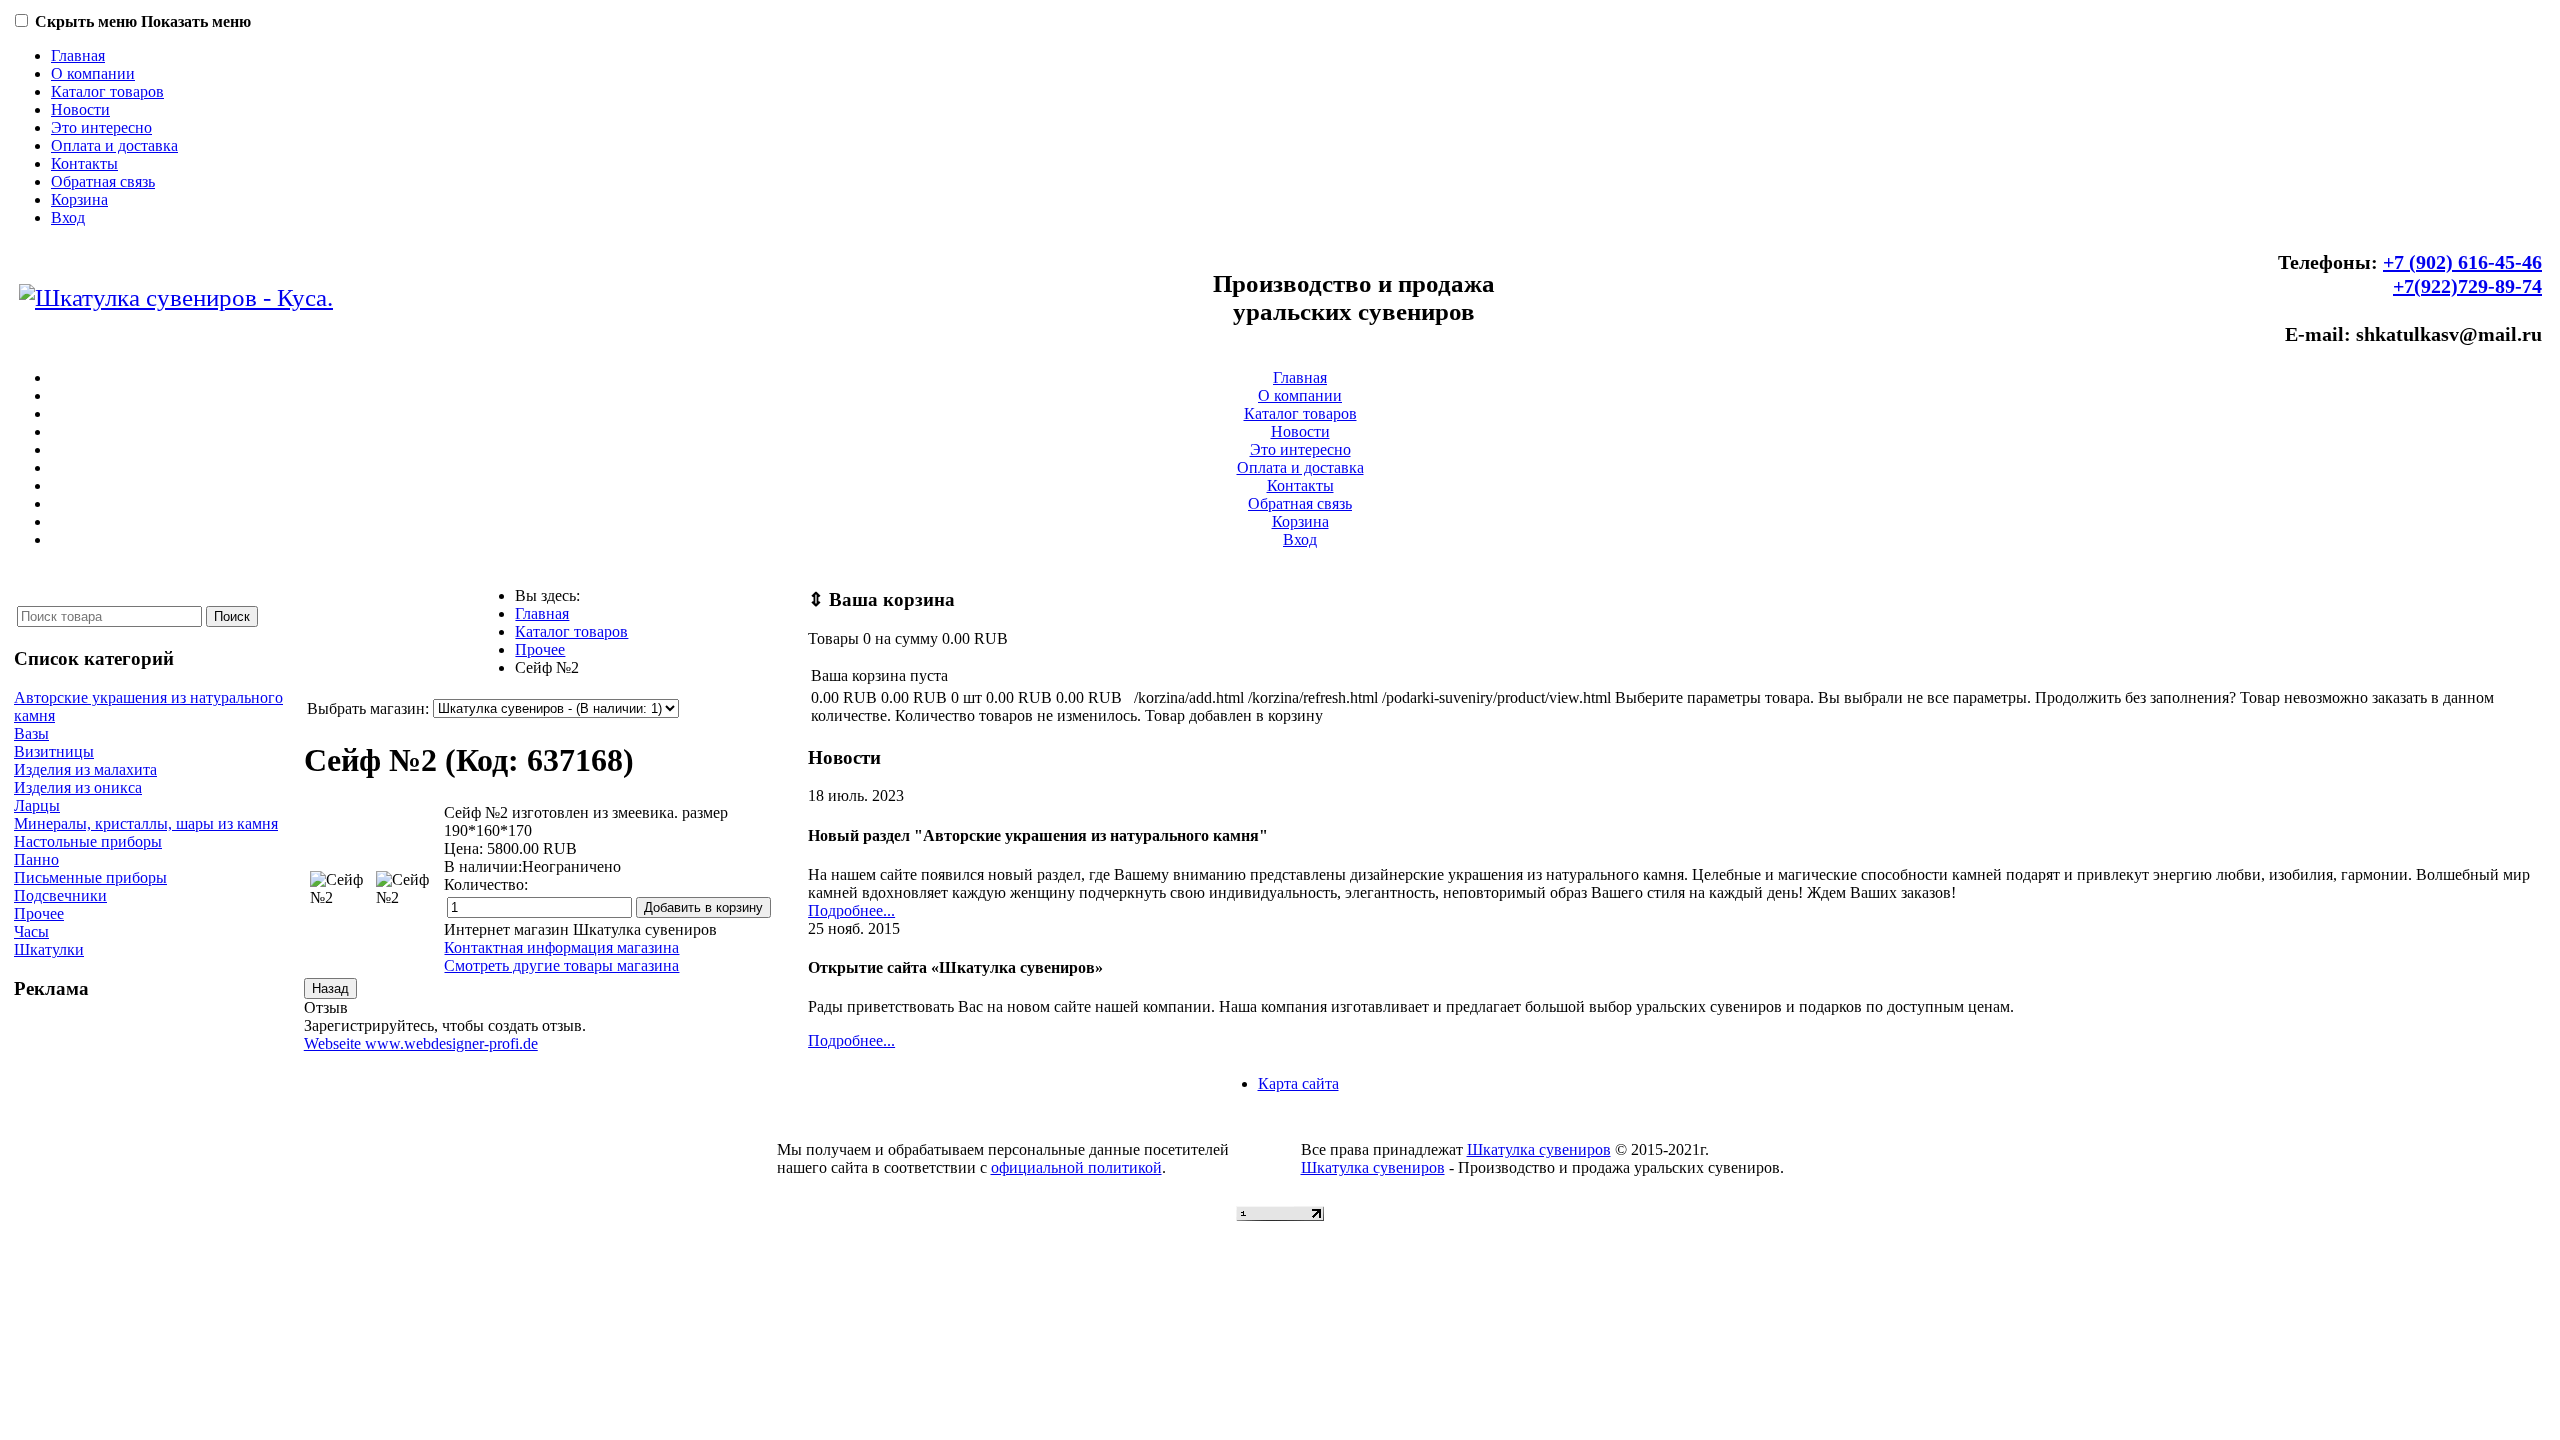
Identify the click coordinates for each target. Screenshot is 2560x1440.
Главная (78, 55)
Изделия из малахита (85, 769)
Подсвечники (60, 895)
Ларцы (37, 805)
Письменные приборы (90, 877)
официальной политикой (1076, 1167)
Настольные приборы (88, 841)
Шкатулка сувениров (1539, 1149)
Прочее (39, 913)
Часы (31, 931)
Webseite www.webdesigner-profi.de (421, 1043)
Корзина (79, 199)
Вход (68, 217)
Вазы (31, 733)
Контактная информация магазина (561, 947)
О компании (93, 73)
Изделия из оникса (78, 787)
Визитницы (54, 751)
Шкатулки (49, 949)
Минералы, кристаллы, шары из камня (146, 823)
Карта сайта (1298, 1083)
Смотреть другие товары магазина (561, 965)
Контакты (84, 163)
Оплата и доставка (114, 145)
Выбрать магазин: (368, 708)
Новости (80, 109)
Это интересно (101, 127)
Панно (36, 859)
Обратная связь (103, 181)
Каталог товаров (107, 91)
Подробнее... (851, 910)
